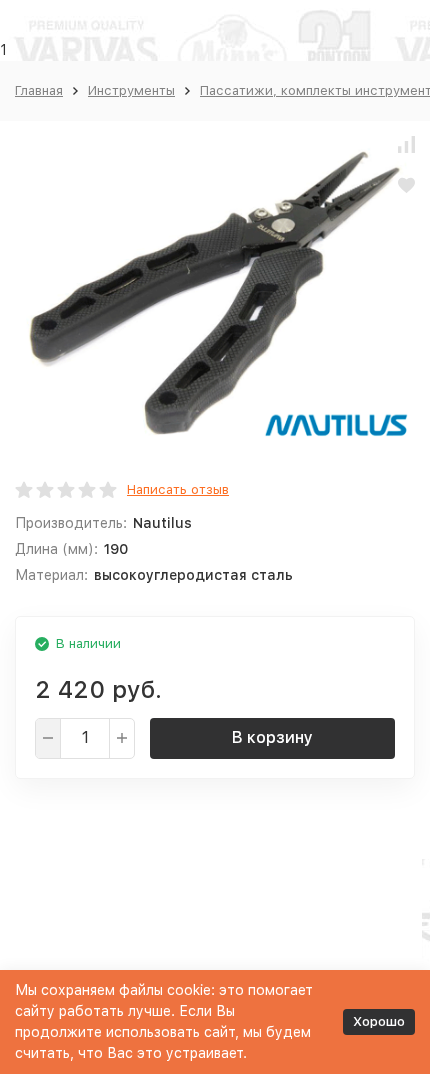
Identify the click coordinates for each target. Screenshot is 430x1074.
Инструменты (131, 90)
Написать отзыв (178, 489)
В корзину (272, 737)
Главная (39, 90)
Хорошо (379, 1021)
